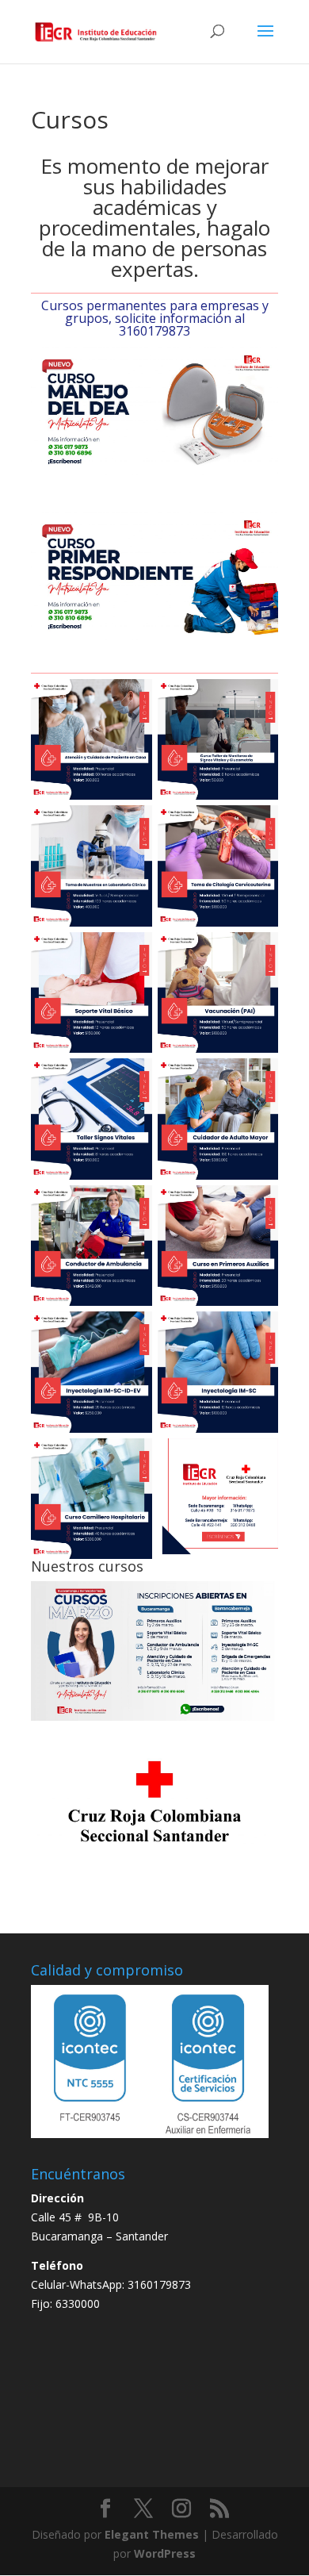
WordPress (165, 2553)
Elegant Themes (152, 2534)
